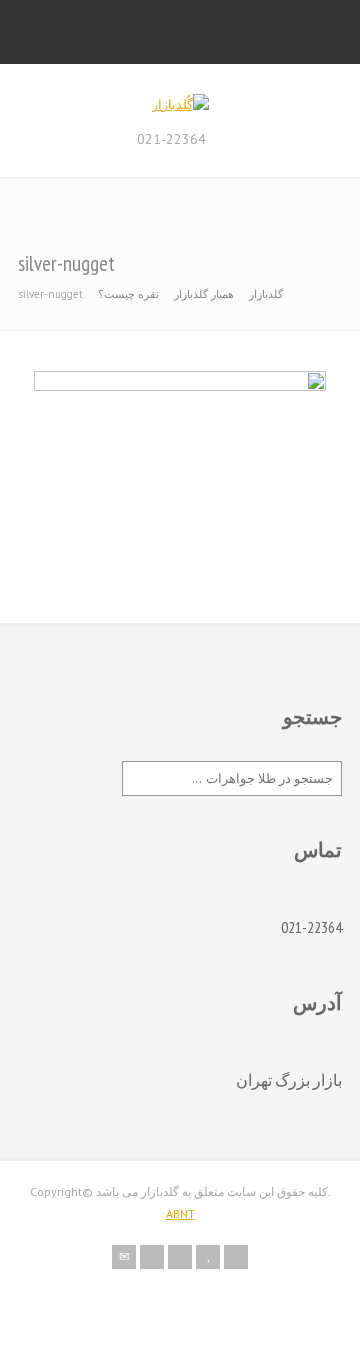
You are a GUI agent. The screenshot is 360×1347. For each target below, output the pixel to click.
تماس (318, 850)
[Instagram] (180, 1257)
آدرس (317, 1003)
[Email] (124, 1257)
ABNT (180, 1213)
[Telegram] (236, 1257)
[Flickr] (152, 1257)
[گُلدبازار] (180, 104)
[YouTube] (208, 1257)
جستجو (312, 717)
